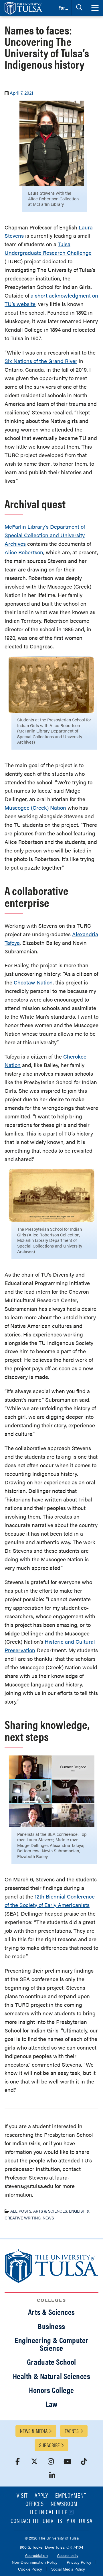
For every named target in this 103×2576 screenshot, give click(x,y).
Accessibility (68, 2556)
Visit (22, 2496)
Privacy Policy (79, 2562)
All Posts (21, 2211)
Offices (35, 2504)
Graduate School (51, 2362)
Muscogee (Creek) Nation (35, 808)
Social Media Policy (68, 2569)
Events (72, 2431)
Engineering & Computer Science (51, 2344)
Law (51, 2404)
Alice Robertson (24, 552)
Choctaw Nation (33, 982)
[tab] (79, 8)
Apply (41, 2496)
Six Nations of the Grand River (41, 361)
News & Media (34, 2431)
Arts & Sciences (50, 2211)
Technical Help (48, 2512)
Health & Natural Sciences (52, 2376)
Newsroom (64, 2504)
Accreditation (36, 2556)
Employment (71, 2496)
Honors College (51, 2390)
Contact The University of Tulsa (51, 2521)
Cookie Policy (30, 2569)
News (48, 2218)
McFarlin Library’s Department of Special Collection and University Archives (45, 535)
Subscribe (49, 2445)
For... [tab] (63, 8)
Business (51, 2326)
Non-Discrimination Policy (35, 2562)
